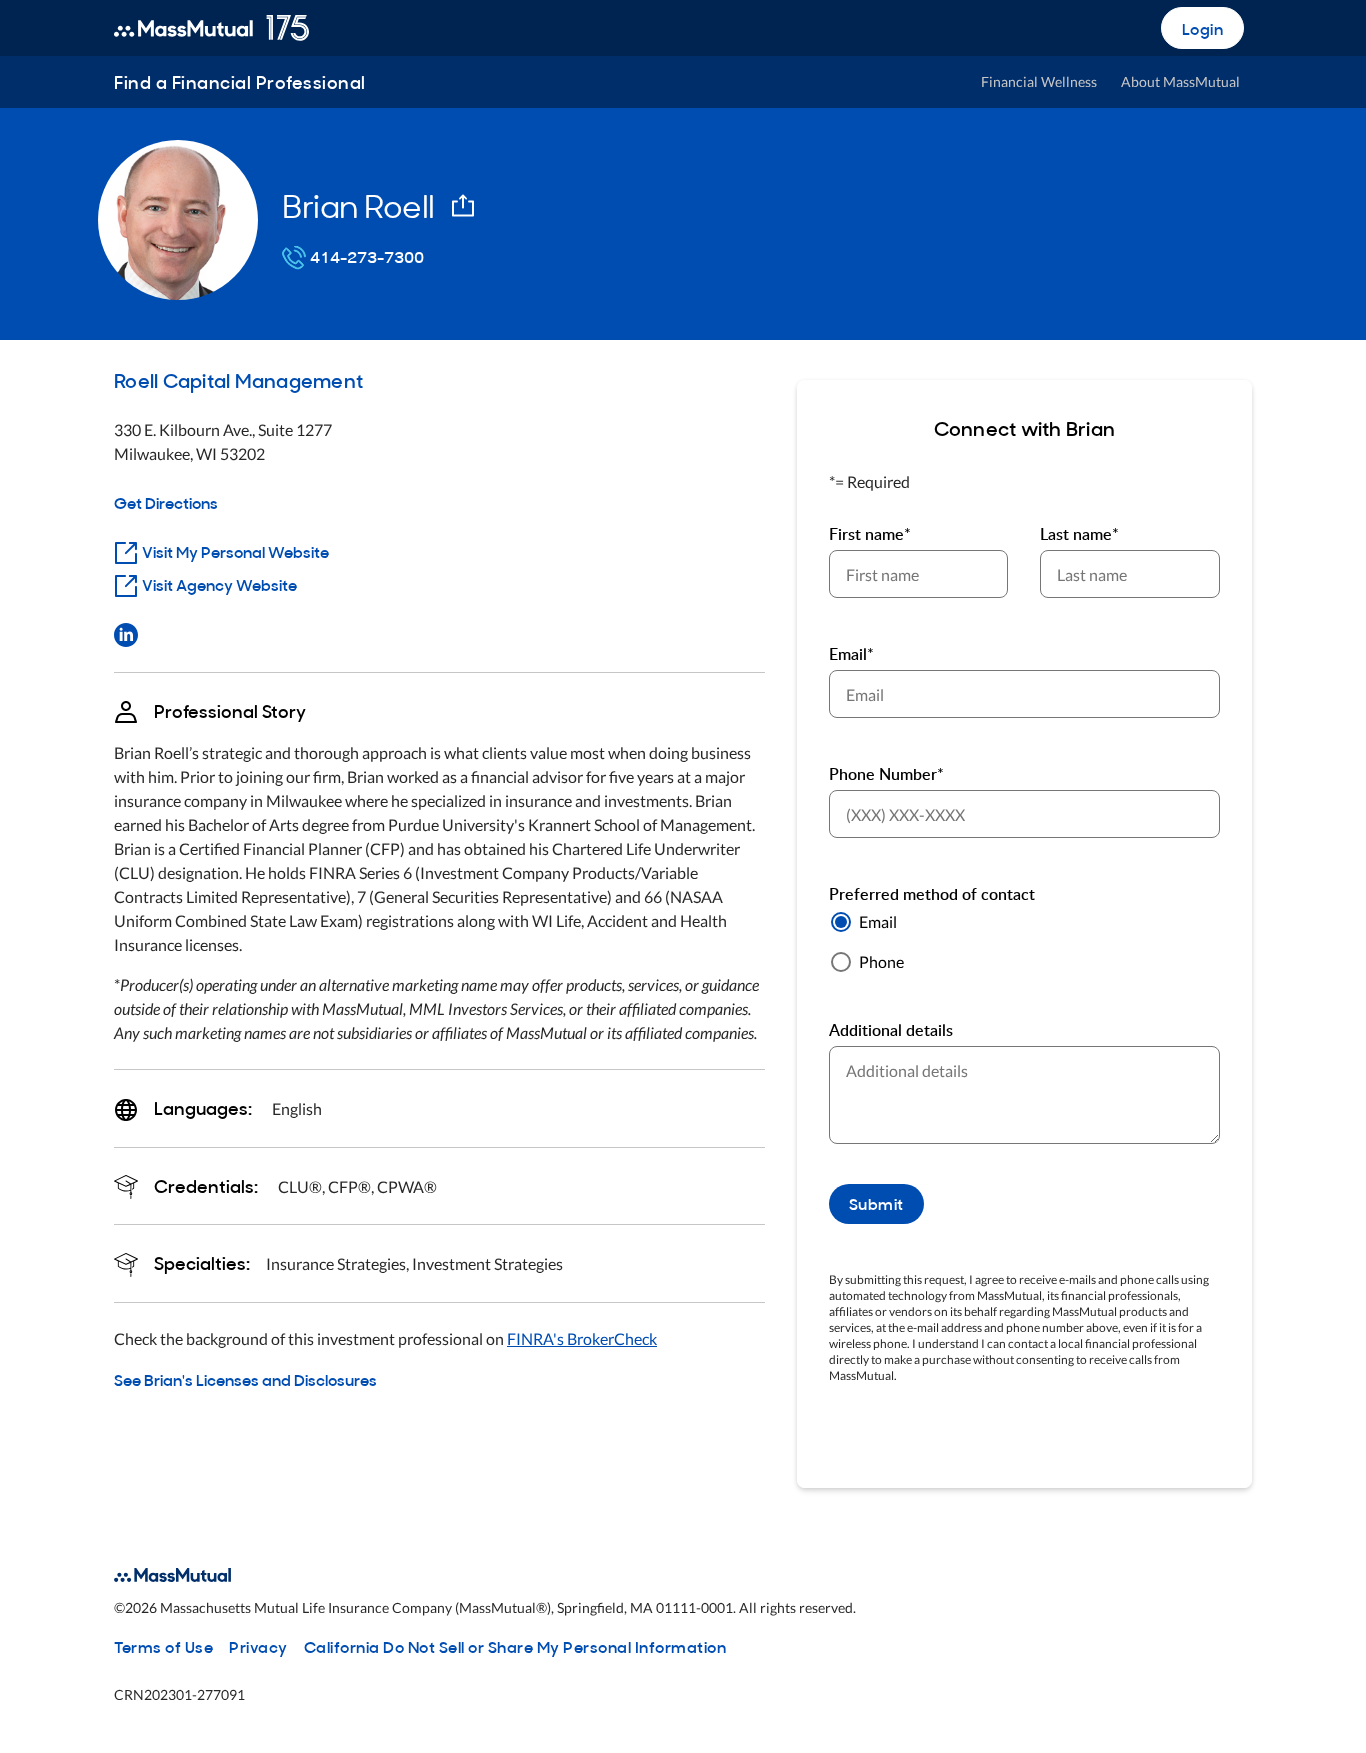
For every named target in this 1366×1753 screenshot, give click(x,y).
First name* (870, 534)
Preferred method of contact (932, 894)
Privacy (258, 1646)
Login (1203, 28)
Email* (851, 654)
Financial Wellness (1039, 81)
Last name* (1079, 534)
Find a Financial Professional (240, 81)
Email (878, 921)
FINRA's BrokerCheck (582, 1338)
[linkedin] (126, 633)
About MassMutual (1180, 81)
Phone (881, 961)
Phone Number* (886, 774)
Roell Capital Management (238, 379)
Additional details (891, 1030)
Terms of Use (163, 1646)
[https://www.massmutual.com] (211, 28)
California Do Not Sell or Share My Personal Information (515, 1646)
